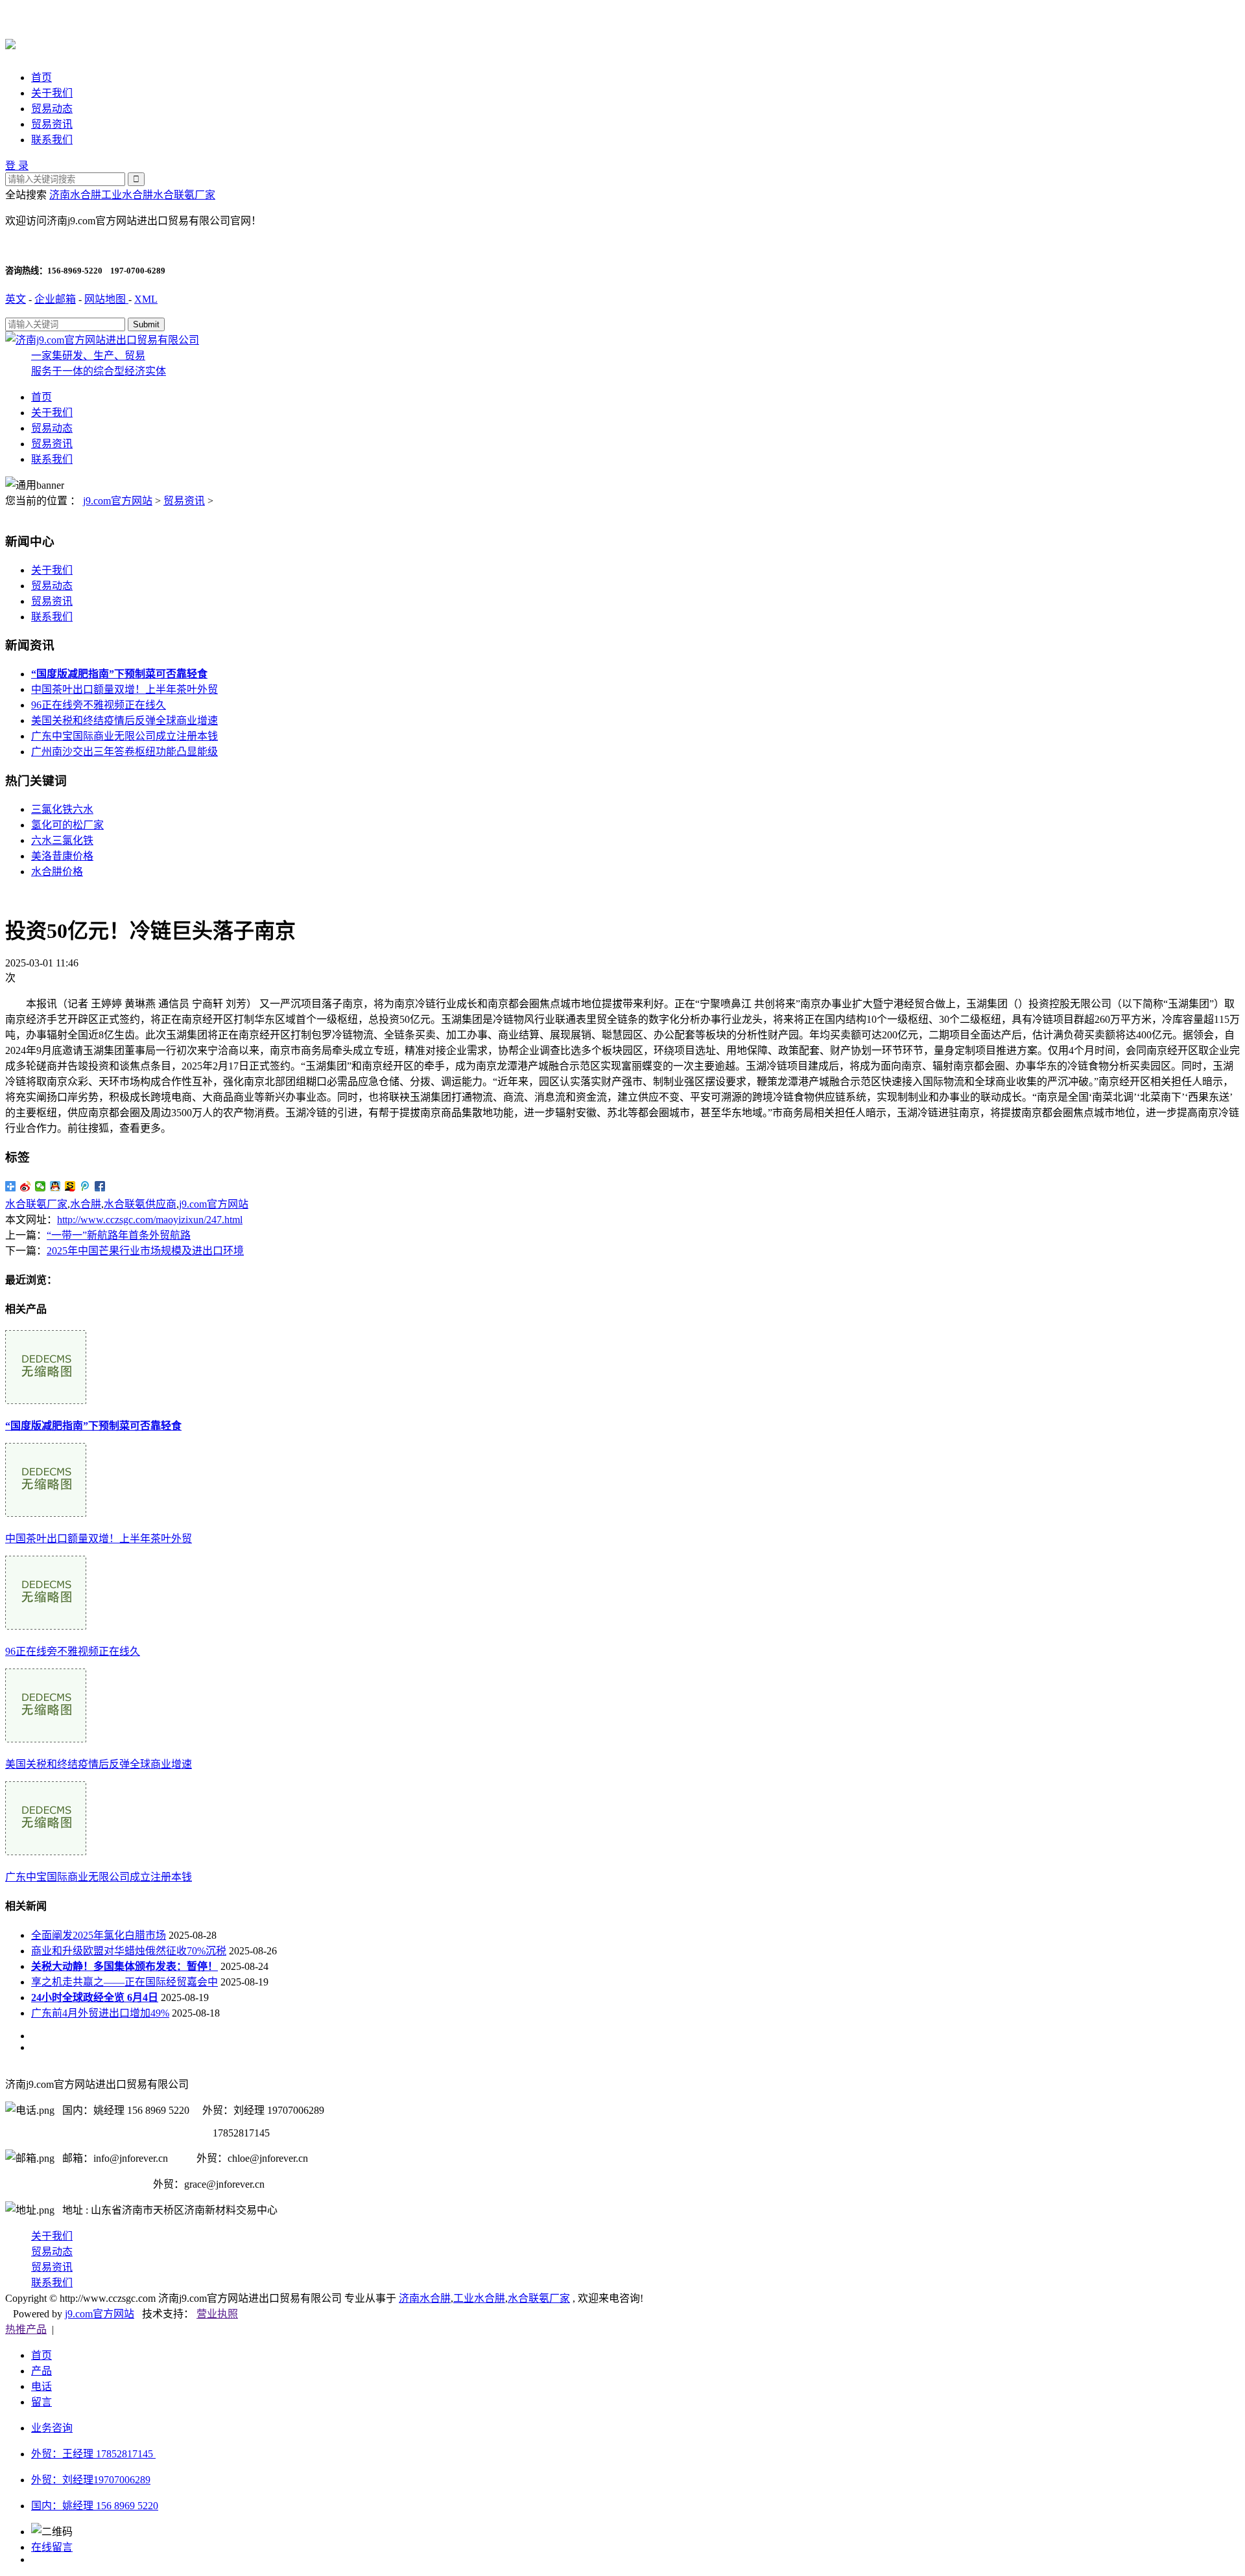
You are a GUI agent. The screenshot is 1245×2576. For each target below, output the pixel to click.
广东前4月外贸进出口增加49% (100, 2013)
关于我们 (52, 93)
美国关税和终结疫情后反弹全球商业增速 (124, 720)
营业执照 (217, 2314)
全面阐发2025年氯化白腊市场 (99, 1935)
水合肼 (86, 1204)
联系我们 (52, 140)
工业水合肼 (127, 195)
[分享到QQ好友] (55, 1186)
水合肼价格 (57, 872)
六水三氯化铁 (62, 840)
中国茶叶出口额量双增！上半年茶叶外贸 (124, 689)
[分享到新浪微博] (26, 1186)
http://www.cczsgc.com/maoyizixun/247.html (150, 1220)
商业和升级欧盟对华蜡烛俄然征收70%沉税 (129, 1951)
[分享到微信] (41, 1186)
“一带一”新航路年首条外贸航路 (119, 1235)
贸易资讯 (52, 124)
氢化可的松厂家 (67, 825)
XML (146, 299)
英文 (16, 299)
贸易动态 (52, 109)
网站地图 (106, 299)
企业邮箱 (55, 299)
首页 (41, 77)
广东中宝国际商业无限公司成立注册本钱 (124, 736)
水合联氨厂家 (184, 195)
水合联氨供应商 (140, 1204)
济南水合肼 (75, 195)
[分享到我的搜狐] (70, 1186)
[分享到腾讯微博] (85, 1186)
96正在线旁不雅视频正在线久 (99, 705)
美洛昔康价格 (62, 856)
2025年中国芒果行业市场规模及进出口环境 (145, 1251)
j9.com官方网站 (118, 501)
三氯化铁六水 (62, 809)
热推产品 (26, 2329)
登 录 (17, 166)
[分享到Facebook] (100, 1186)
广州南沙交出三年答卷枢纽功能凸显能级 (124, 752)
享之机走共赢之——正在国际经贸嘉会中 (124, 1982)
